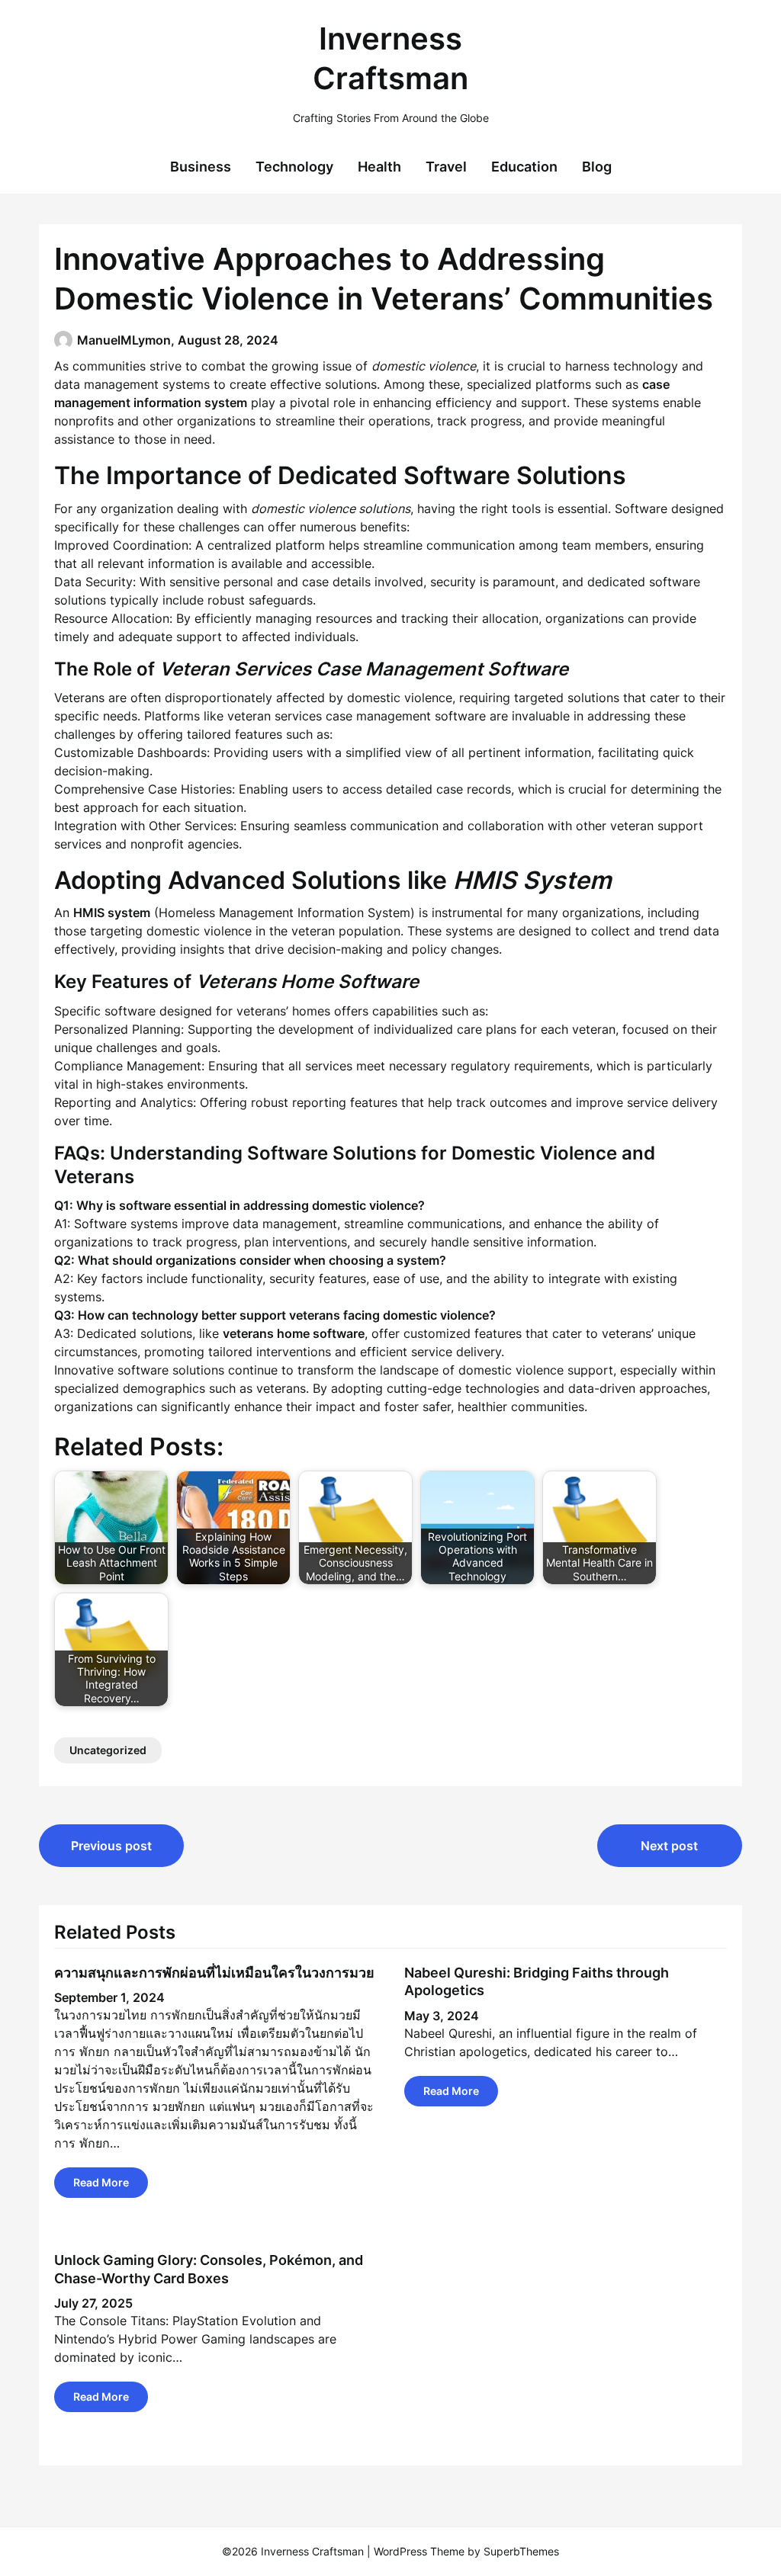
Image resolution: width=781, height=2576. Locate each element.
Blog (597, 167)
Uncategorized (108, 1750)
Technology (294, 167)
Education (524, 167)
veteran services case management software (357, 716)
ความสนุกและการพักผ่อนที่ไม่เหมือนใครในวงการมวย (214, 1973)
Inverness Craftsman (390, 58)
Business (201, 167)
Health (379, 167)
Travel (446, 167)
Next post (669, 1846)
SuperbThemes (521, 2551)
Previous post (111, 1846)
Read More (101, 2182)
